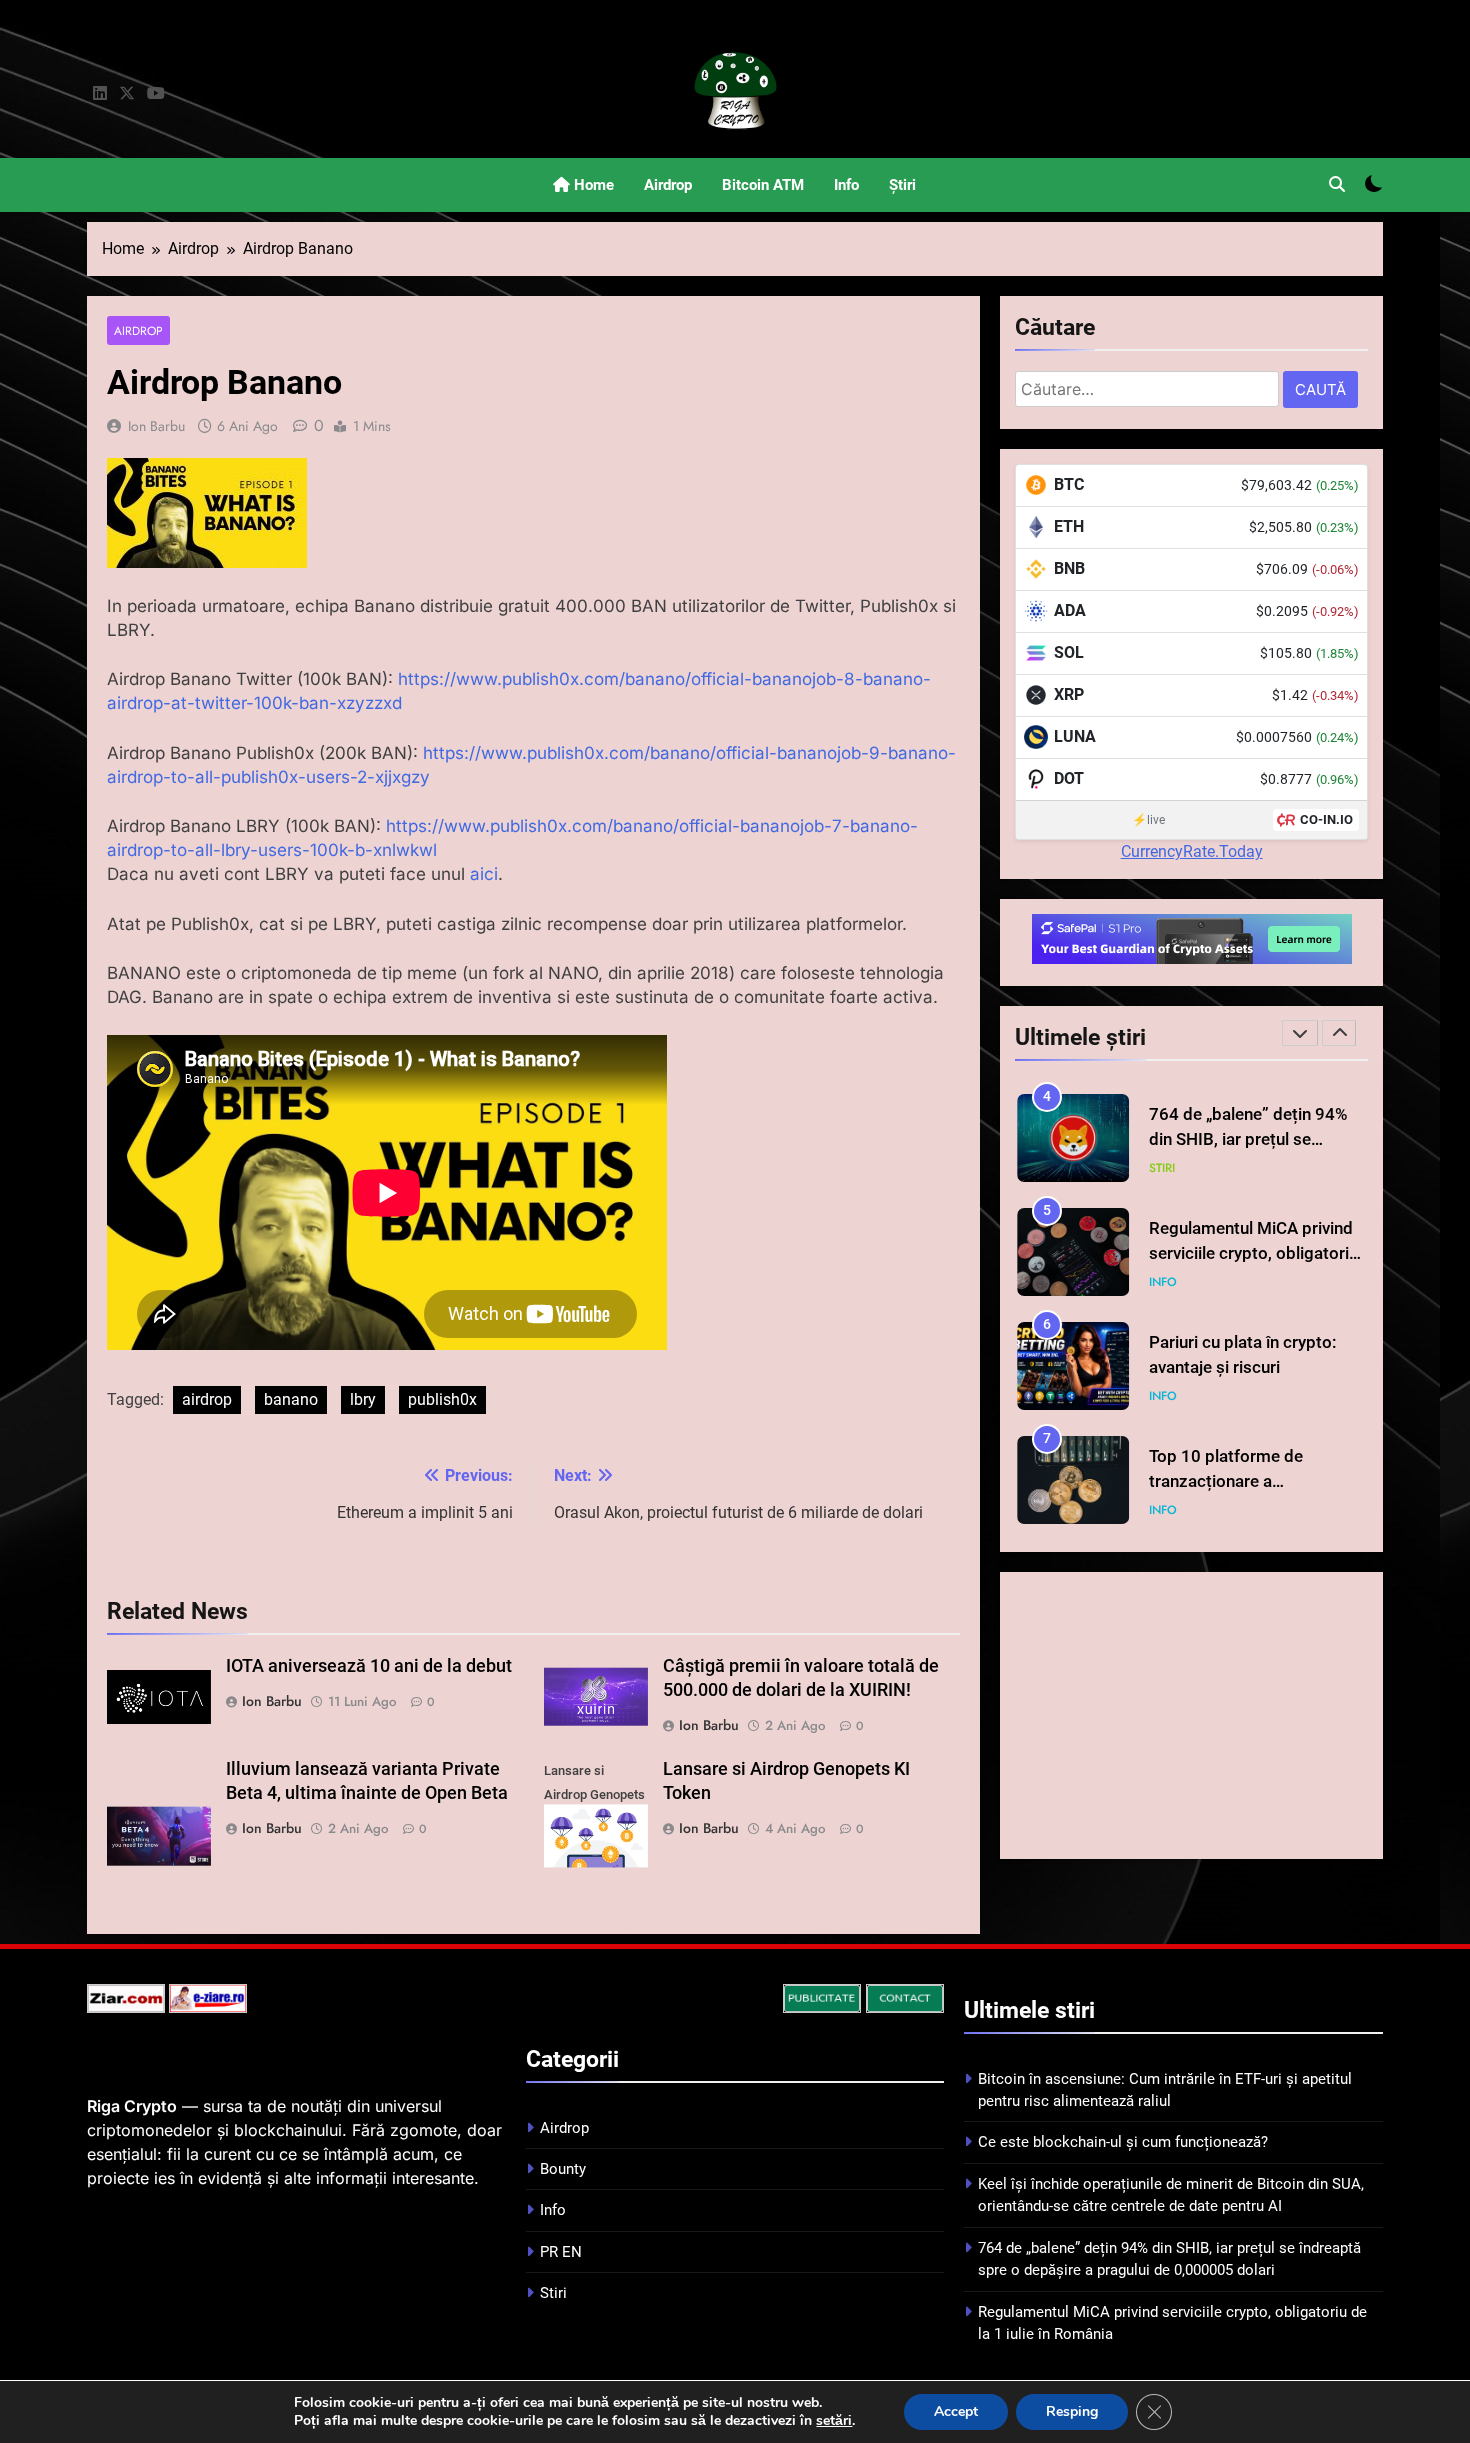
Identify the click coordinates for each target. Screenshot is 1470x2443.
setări (834, 2421)
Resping (1072, 2411)
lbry (363, 1399)
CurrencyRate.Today (1192, 851)
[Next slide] (1339, 1033)
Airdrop (668, 185)
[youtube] (156, 94)
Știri (902, 185)
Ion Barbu (156, 426)
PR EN (561, 2252)
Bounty (563, 2169)
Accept (956, 2411)
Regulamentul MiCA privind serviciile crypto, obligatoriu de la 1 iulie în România (1253, 1253)
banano (291, 1399)
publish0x (442, 1399)
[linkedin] (100, 94)
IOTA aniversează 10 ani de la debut (369, 1666)
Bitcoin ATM (763, 185)
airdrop (207, 1399)
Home (592, 185)
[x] (127, 94)
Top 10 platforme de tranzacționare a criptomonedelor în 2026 (1243, 1481)
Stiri (1162, 1168)
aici (484, 874)
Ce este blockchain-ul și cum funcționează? (1123, 2142)
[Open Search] (1337, 184)
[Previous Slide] (1300, 1033)
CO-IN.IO (1326, 819)
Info (846, 185)
